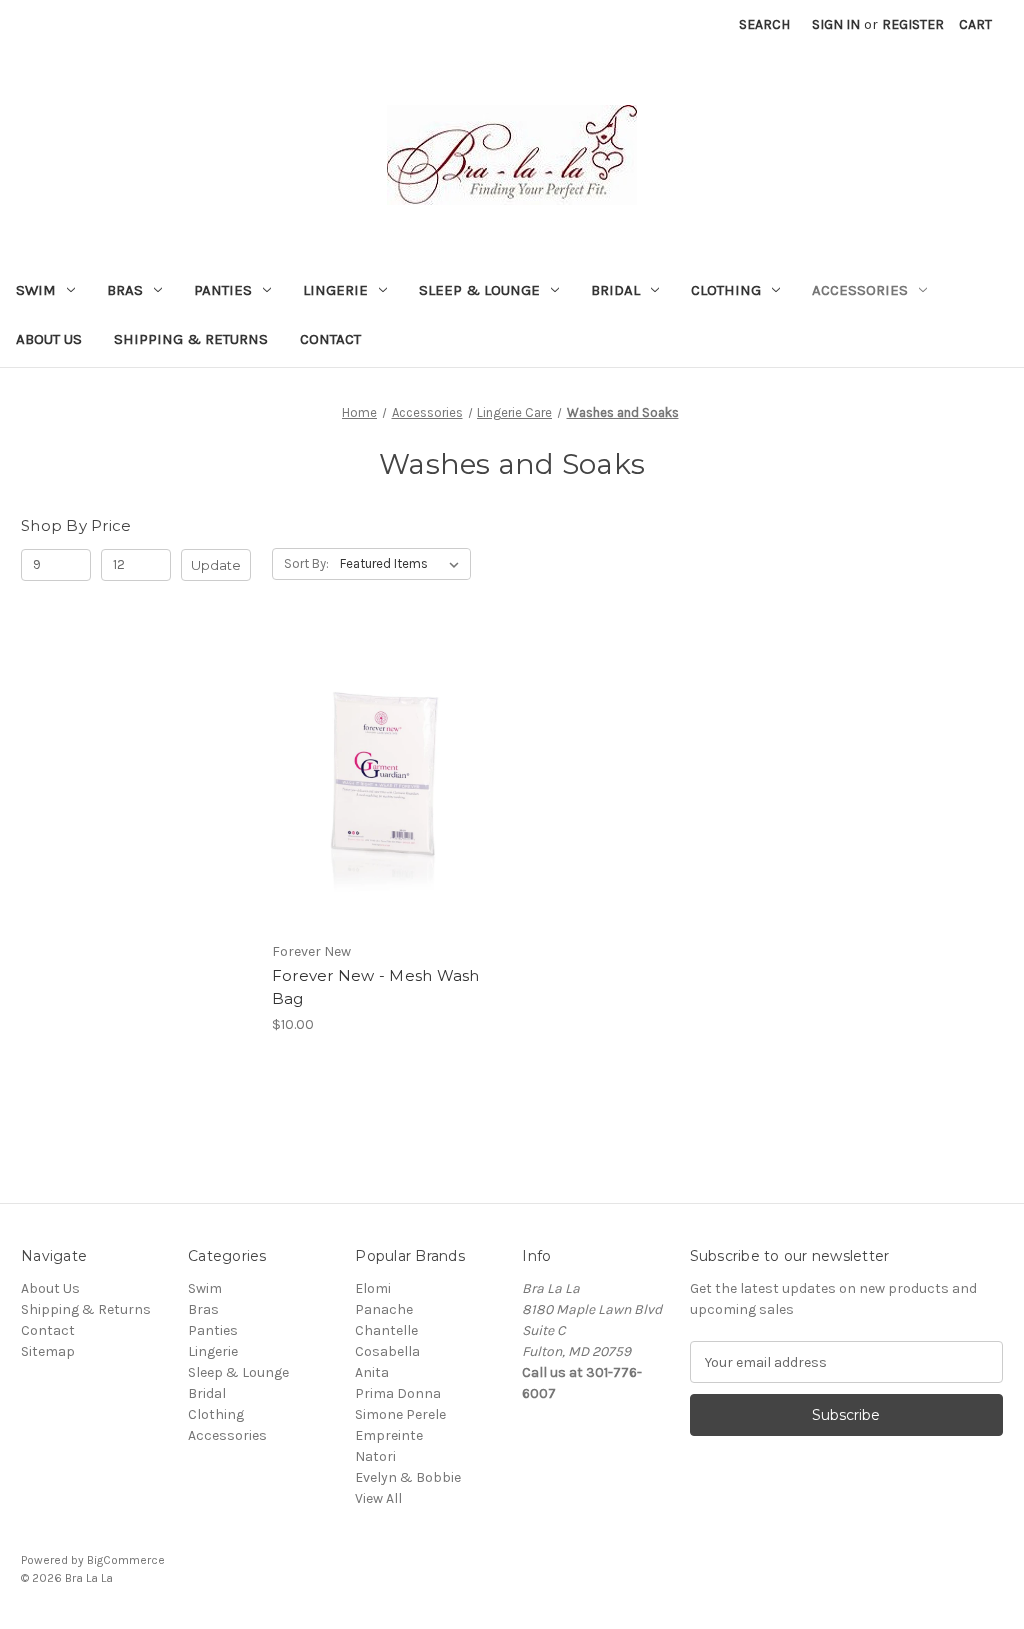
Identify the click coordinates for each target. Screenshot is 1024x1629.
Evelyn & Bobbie (408, 1477)
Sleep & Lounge (479, 290)
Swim (36, 290)
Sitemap (48, 1351)
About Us (49, 339)
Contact (330, 339)
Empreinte (389, 1435)
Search (764, 24)
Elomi (373, 1288)
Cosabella (387, 1351)
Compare (380, 780)
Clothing (726, 290)
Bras (125, 290)
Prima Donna (398, 1393)
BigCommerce (126, 1560)
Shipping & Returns (191, 339)
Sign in (836, 24)
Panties (223, 290)
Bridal (615, 290)
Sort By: (306, 563)
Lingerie (335, 290)
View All (378, 1498)
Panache (384, 1309)
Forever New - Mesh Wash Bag (376, 987)
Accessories (860, 290)
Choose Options (387, 815)
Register (913, 24)
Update (216, 565)
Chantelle (386, 1330)
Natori (375, 1456)
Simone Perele (400, 1414)
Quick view (370, 744)
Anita (372, 1372)
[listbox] (403, 564)
